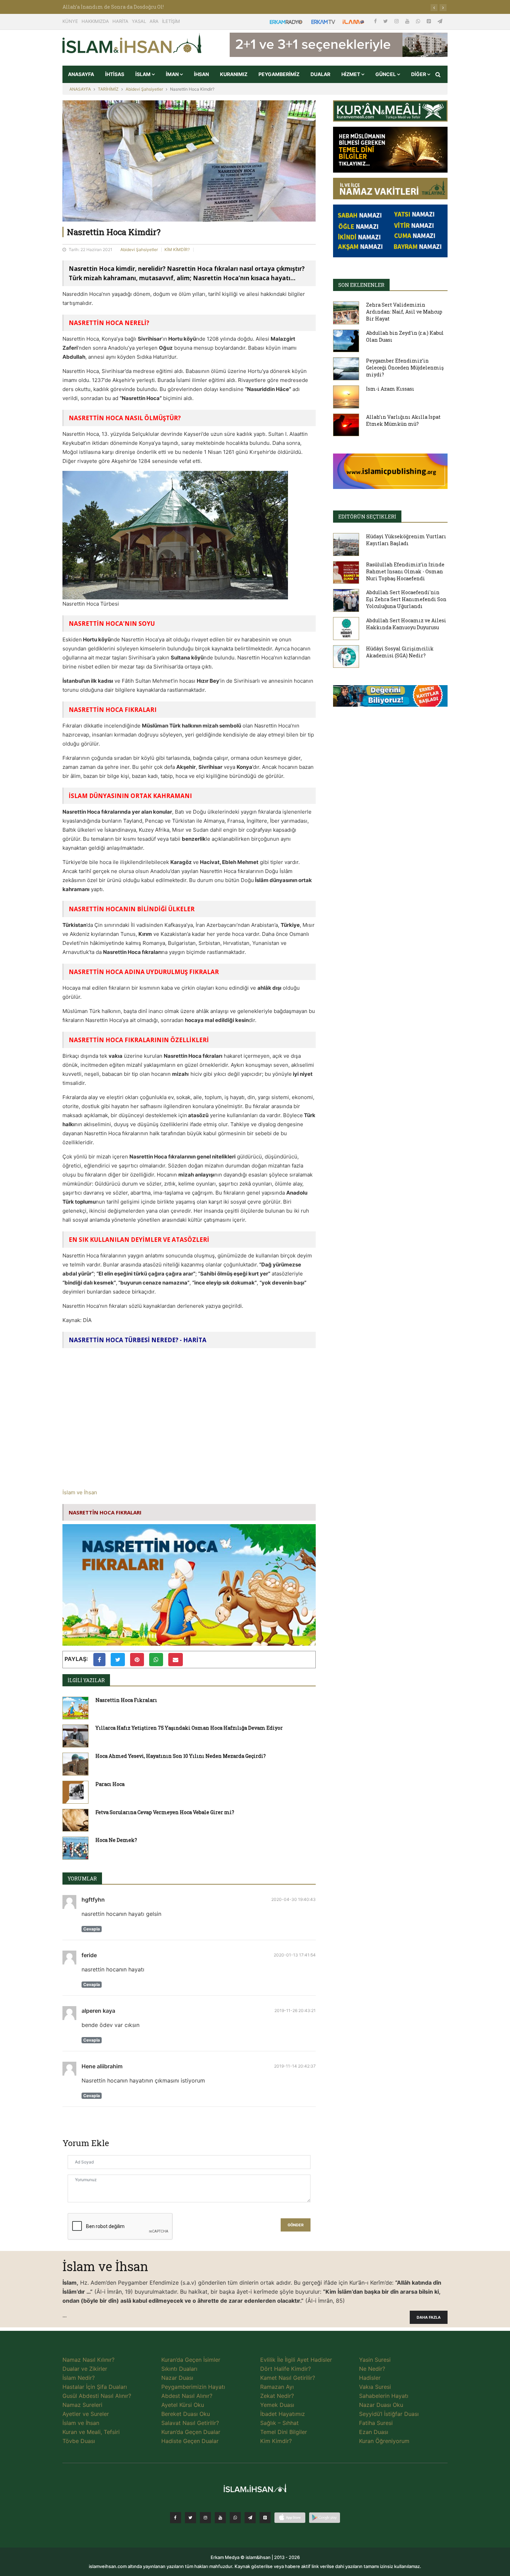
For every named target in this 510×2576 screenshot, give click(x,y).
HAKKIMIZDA (95, 21)
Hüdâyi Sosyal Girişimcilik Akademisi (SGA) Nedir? (400, 652)
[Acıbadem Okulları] (390, 698)
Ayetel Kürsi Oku (183, 2405)
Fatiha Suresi (376, 2423)
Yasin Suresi (375, 2360)
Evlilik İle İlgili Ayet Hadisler (296, 2360)
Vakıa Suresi (375, 2387)
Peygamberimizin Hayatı (193, 2387)
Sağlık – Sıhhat (279, 2423)
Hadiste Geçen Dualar (190, 2441)
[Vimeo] (250, 2518)
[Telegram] (440, 21)
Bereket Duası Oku (186, 2414)
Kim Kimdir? (276, 2441)
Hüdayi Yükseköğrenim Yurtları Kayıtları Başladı (406, 540)
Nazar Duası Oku (381, 2405)
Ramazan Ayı (277, 2387)
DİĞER (419, 74)
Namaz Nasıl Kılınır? (88, 2360)
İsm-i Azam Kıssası (390, 389)
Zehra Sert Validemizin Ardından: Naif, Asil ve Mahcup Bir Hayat (404, 312)
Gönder (296, 2225)
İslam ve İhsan (80, 1492)
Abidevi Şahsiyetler (144, 89)
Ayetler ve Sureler (86, 2414)
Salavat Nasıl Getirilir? (190, 2423)
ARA (154, 21)
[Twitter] (386, 21)
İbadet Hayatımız (283, 2414)
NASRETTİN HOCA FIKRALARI (105, 1512)
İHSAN (201, 74)
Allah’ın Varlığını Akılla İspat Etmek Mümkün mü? (403, 420)
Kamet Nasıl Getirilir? (288, 2378)
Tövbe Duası (79, 2441)
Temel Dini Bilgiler (284, 2432)
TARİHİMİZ (108, 89)
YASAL (139, 21)
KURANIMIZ (234, 74)
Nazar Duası (177, 2378)
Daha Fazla (429, 2317)
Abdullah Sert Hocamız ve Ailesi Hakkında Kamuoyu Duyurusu (406, 624)
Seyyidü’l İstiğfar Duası (389, 2414)
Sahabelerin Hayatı (384, 2396)
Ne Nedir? (372, 2369)
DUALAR (320, 74)
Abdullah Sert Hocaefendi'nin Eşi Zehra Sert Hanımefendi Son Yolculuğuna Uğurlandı (406, 599)
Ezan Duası (374, 2432)
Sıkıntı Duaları (179, 2369)
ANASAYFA (81, 74)
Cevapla (92, 1929)
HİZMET (351, 74)
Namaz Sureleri (82, 2405)
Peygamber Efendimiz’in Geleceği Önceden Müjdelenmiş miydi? (405, 368)
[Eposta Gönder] (176, 1660)
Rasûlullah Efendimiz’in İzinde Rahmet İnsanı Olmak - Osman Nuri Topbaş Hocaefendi (405, 571)
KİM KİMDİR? (177, 250)
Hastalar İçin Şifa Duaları (95, 2387)
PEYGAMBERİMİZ (279, 74)
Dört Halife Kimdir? (286, 2369)
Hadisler (370, 2378)
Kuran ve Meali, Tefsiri (91, 2432)
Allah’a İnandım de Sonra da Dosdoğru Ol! (113, 7)
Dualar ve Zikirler (85, 2369)
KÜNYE (70, 21)
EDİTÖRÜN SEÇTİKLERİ (367, 517)
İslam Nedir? (79, 2378)
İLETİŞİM (171, 21)
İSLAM (143, 74)
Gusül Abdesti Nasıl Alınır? (97, 2396)
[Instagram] (397, 21)
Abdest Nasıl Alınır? (187, 2396)
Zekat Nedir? (277, 2396)
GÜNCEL (386, 74)
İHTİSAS (115, 74)
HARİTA (120, 21)
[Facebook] (376, 21)
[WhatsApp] (419, 21)
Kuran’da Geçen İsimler (191, 2360)
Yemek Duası (277, 2405)
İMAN (173, 74)
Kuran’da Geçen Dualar (191, 2432)
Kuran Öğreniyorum (384, 2441)
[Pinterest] (430, 21)
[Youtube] (408, 21)
